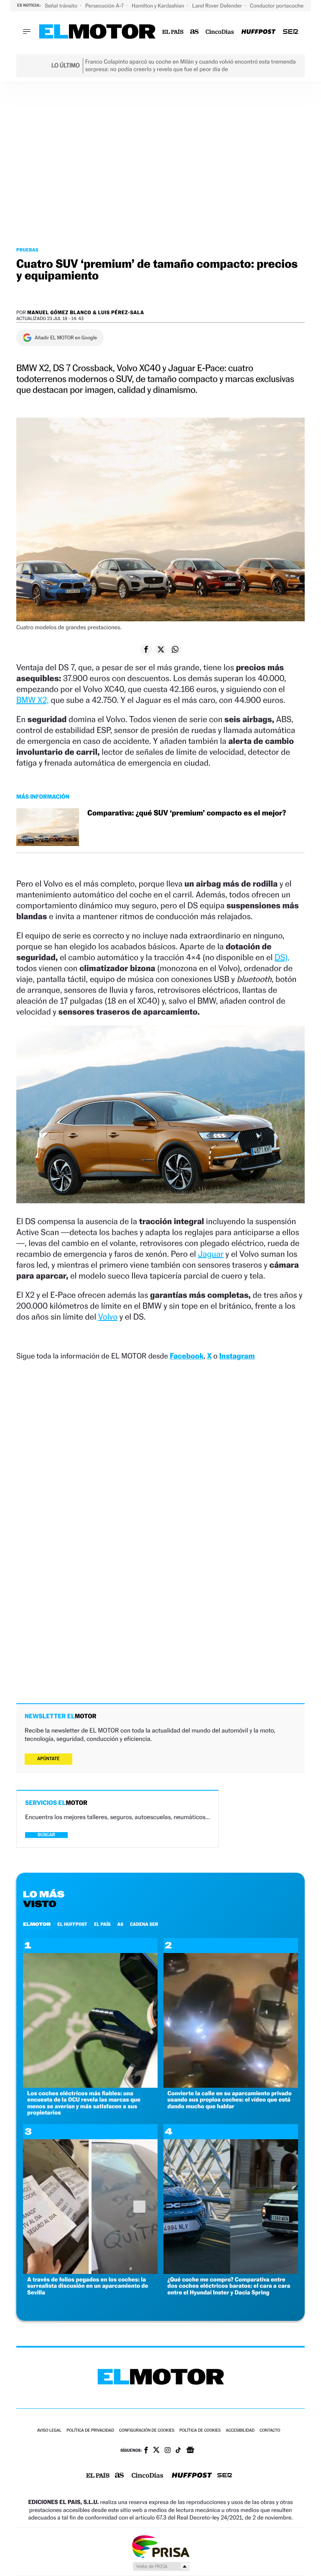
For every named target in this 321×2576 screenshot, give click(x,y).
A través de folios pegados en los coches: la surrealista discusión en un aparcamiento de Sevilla (88, 2286)
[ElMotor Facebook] (146, 2451)
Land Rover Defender (218, 6)
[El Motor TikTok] (178, 2451)
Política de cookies (200, 2431)
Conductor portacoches (279, 6)
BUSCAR (46, 1835)
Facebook (187, 1356)
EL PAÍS (102, 1924)
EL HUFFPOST (72, 1924)
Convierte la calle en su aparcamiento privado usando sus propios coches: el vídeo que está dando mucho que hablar (230, 2100)
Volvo (108, 1317)
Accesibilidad (240, 2431)
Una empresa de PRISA (160, 2546)
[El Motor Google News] (190, 2451)
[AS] (195, 32)
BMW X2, (33, 700)
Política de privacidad (90, 2431)
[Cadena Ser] (290, 32)
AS (120, 1924)
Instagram (237, 1356)
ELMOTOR (37, 1924)
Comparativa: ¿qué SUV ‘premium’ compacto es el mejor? (187, 813)
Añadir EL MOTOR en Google (66, 338)
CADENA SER (144, 1924)
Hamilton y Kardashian (159, 6)
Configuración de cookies (147, 2431)
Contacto (270, 2431)
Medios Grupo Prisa (161, 2566)
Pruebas (27, 250)
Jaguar (211, 1254)
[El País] (173, 32)
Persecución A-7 (105, 6)
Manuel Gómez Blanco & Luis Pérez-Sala (86, 312)
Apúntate (48, 1759)
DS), (282, 957)
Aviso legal (49, 2431)
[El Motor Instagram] (168, 2451)
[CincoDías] (220, 32)
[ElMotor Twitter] (156, 2451)
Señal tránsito (62, 6)
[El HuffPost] (258, 32)
